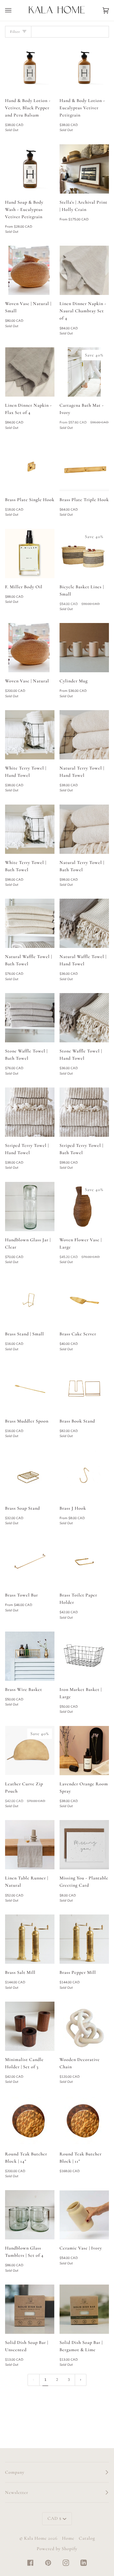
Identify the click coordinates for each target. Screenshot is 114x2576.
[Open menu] (15, 10)
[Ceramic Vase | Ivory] (84, 2215)
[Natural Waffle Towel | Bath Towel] (30, 923)
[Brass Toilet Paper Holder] (84, 1562)
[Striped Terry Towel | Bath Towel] (84, 1112)
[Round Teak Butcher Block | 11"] (84, 2121)
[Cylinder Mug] (84, 648)
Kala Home (35, 2538)
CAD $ (54, 2518)
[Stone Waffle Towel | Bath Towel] (30, 1018)
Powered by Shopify (57, 2549)
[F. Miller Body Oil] (30, 554)
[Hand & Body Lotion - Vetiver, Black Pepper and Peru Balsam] (30, 67)
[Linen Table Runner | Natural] (30, 1845)
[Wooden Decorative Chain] (84, 2026)
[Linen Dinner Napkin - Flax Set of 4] (30, 372)
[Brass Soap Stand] (30, 1475)
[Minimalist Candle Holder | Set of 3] (30, 2026)
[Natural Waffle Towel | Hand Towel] (84, 923)
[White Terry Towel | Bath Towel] (30, 829)
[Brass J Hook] (84, 1475)
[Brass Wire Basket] (30, 1656)
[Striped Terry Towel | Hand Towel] (30, 1112)
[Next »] (81, 2380)
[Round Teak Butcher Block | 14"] (30, 2121)
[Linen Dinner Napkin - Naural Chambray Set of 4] (84, 270)
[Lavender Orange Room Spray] (84, 1751)
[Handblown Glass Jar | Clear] (30, 1207)
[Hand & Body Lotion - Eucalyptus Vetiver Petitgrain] (84, 67)
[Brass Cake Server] (84, 1301)
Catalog (87, 2538)
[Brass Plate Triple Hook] (84, 466)
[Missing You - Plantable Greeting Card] (84, 1845)
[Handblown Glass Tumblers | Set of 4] (30, 2215)
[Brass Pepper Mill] (84, 1939)
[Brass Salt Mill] (30, 1939)
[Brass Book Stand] (84, 1388)
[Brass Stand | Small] (30, 1301)
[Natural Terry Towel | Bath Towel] (84, 829)
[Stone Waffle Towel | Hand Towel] (84, 1018)
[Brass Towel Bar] (30, 1562)
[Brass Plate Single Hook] (30, 466)
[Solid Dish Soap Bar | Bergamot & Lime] (84, 2309)
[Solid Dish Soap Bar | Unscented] (30, 2309)
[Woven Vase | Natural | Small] (30, 270)
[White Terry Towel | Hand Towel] (30, 735)
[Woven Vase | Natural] (30, 648)
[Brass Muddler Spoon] (30, 1388)
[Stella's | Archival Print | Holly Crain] (84, 169)
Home (68, 2538)
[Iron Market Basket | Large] (84, 1656)
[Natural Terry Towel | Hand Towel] (84, 735)
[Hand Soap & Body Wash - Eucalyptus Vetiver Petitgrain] (30, 169)
